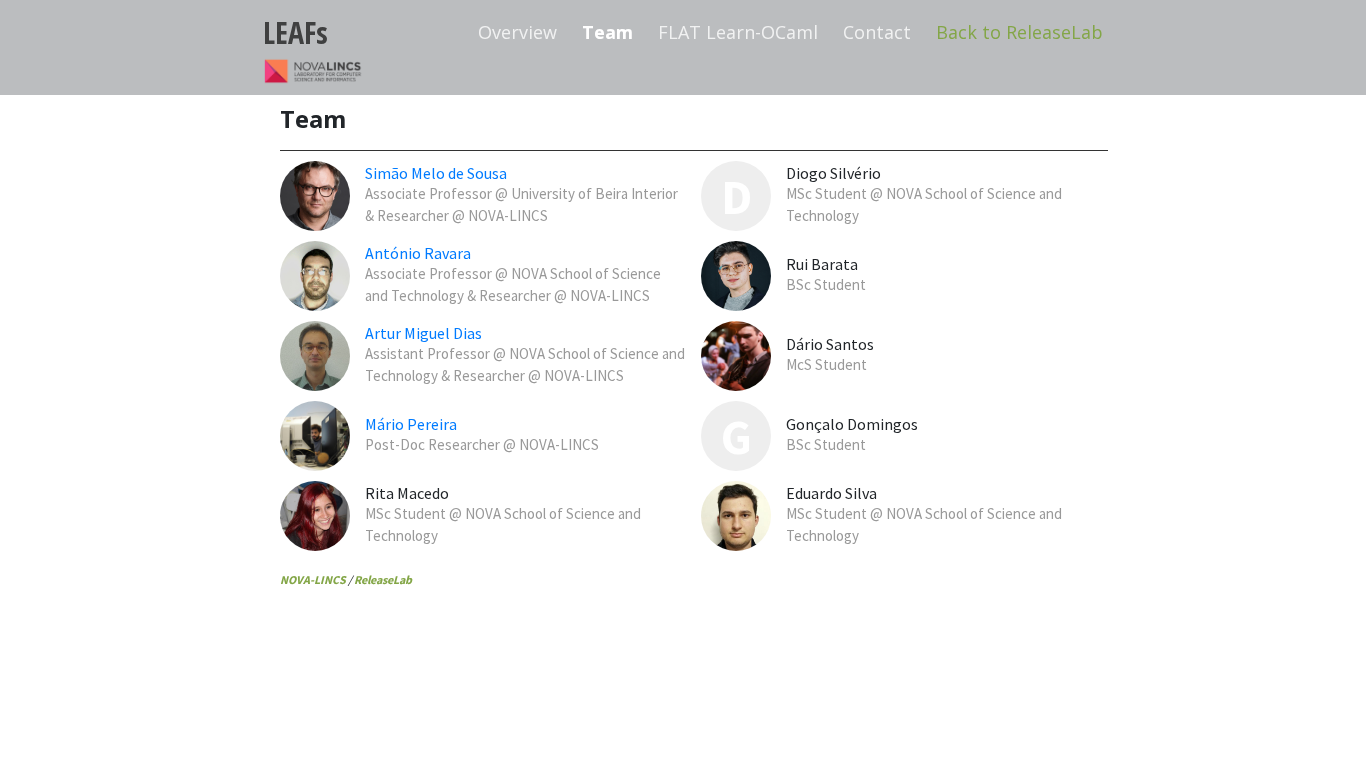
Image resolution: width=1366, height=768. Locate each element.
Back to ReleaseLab (1019, 32)
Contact (877, 32)
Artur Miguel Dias (423, 333)
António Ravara (418, 253)
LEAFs (295, 32)
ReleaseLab (383, 579)
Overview (517, 32)
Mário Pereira (411, 424)
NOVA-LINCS (313, 579)
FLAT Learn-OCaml (738, 32)
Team (607, 32)
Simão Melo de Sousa (436, 173)
